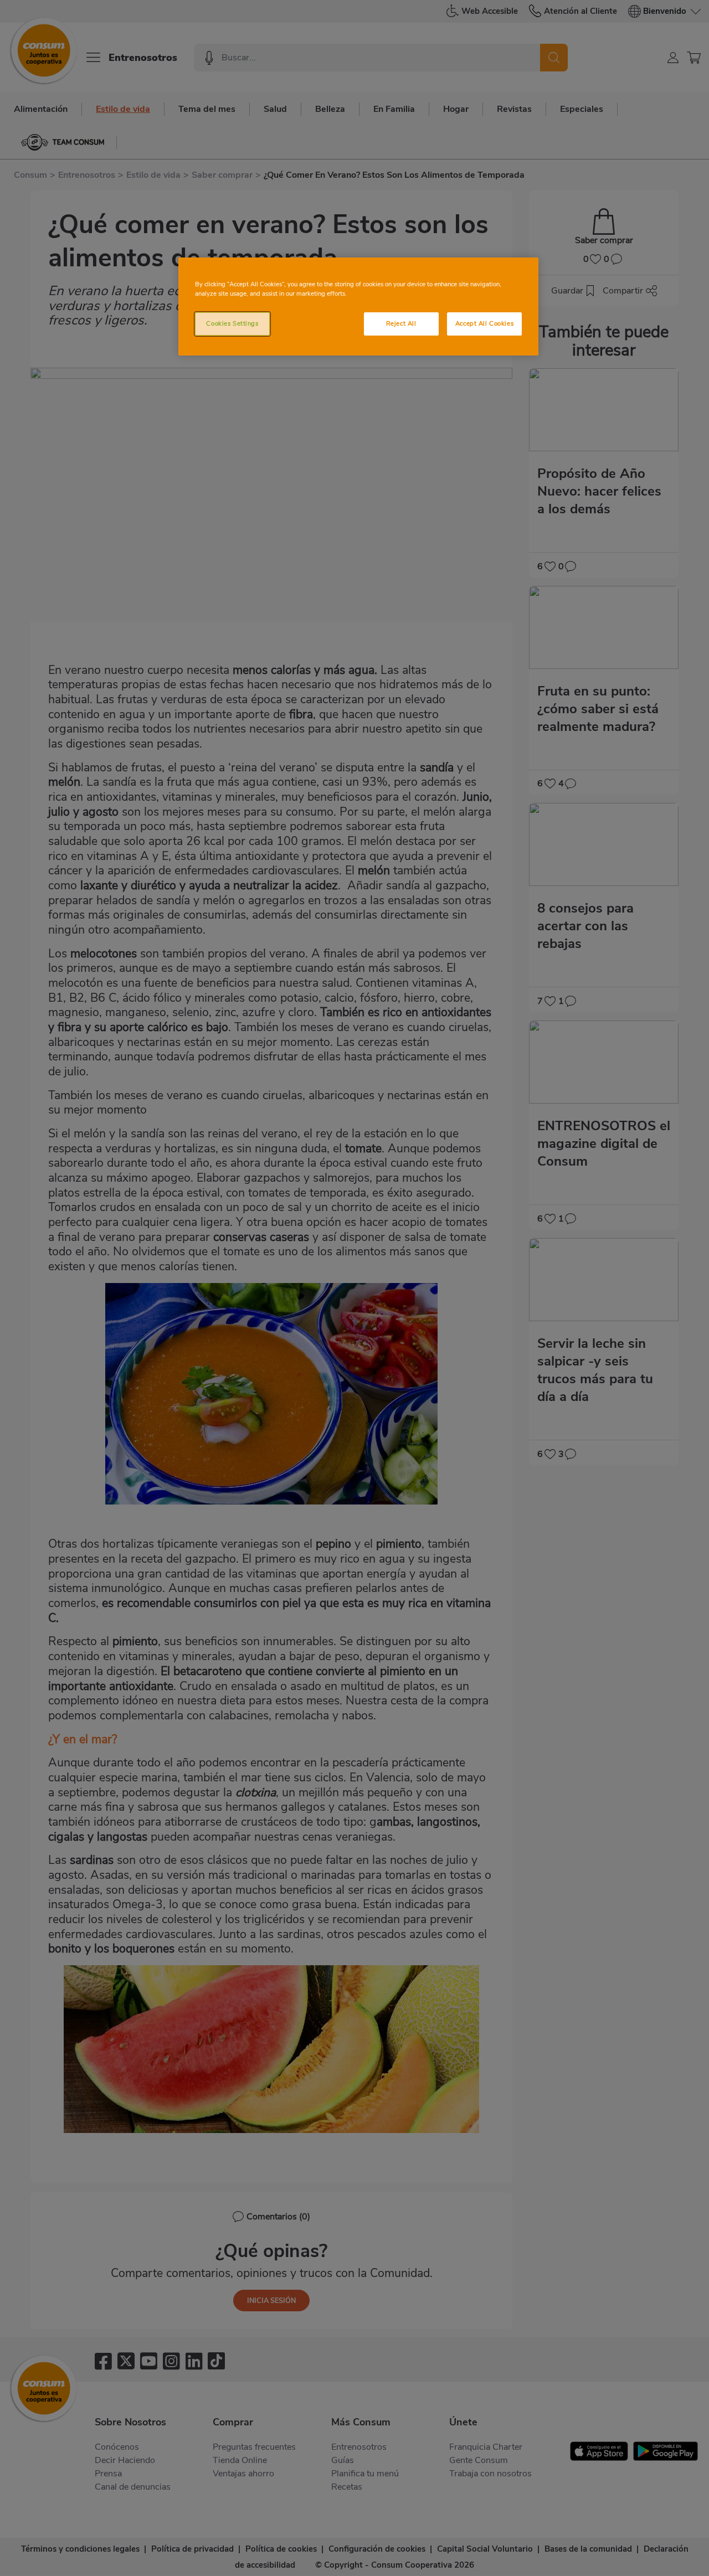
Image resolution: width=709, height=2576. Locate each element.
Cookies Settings (232, 323)
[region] (358, 306)
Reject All (401, 323)
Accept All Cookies (484, 323)
